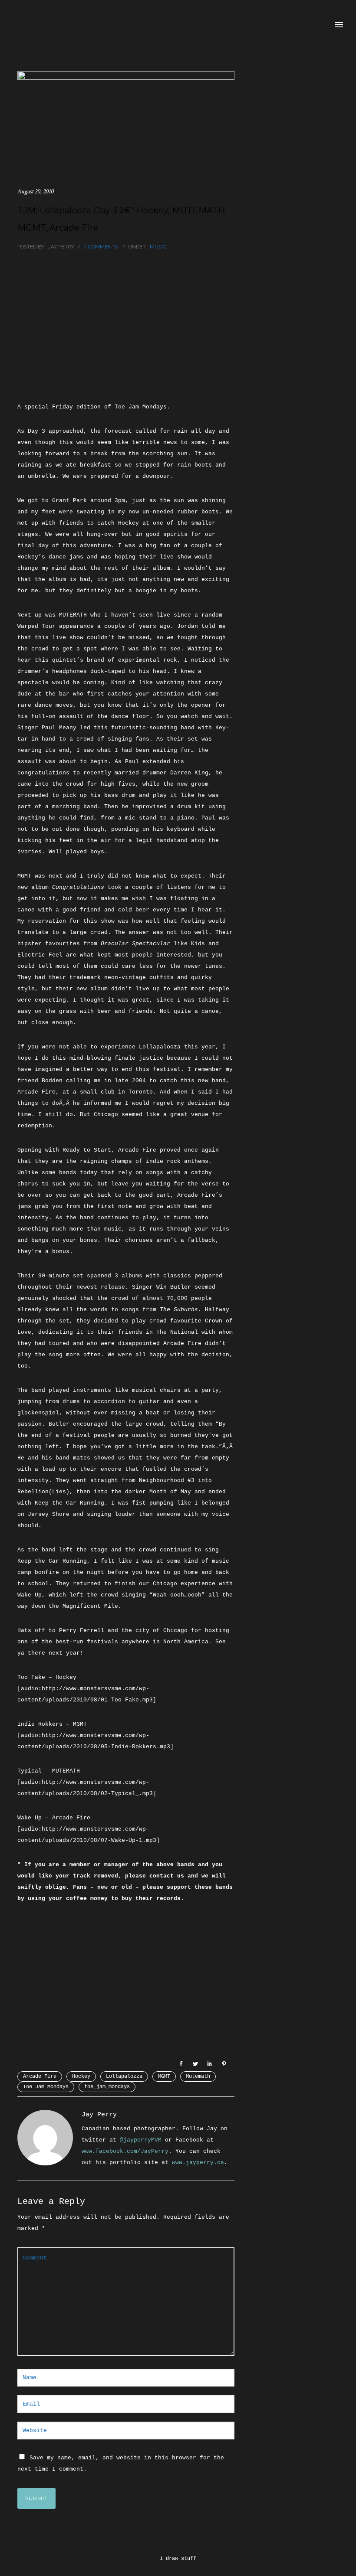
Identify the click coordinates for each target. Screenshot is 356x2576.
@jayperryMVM (141, 2140)
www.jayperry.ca (198, 2163)
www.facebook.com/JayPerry (125, 2151)
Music (157, 247)
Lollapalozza (124, 2076)
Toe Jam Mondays (46, 2087)
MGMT (164, 2076)
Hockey (81, 2076)
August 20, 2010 (36, 191)
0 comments (101, 247)
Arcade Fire (40, 2076)
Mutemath (198, 2076)
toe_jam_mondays (107, 2087)
